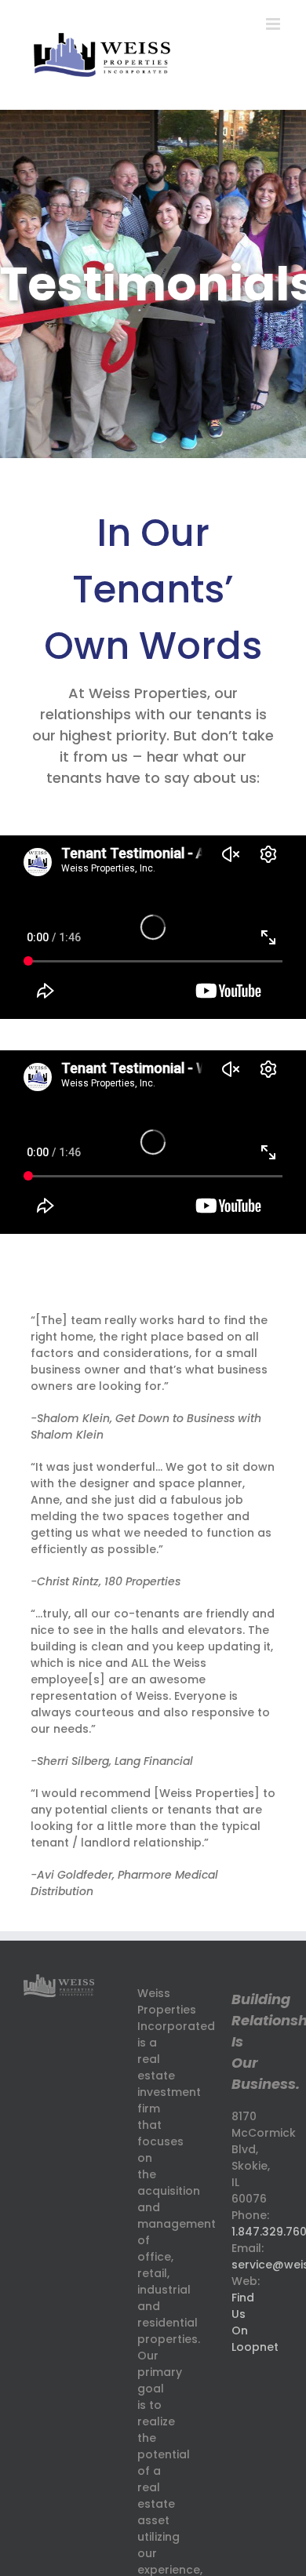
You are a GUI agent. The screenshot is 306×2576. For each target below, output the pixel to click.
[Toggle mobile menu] (274, 24)
